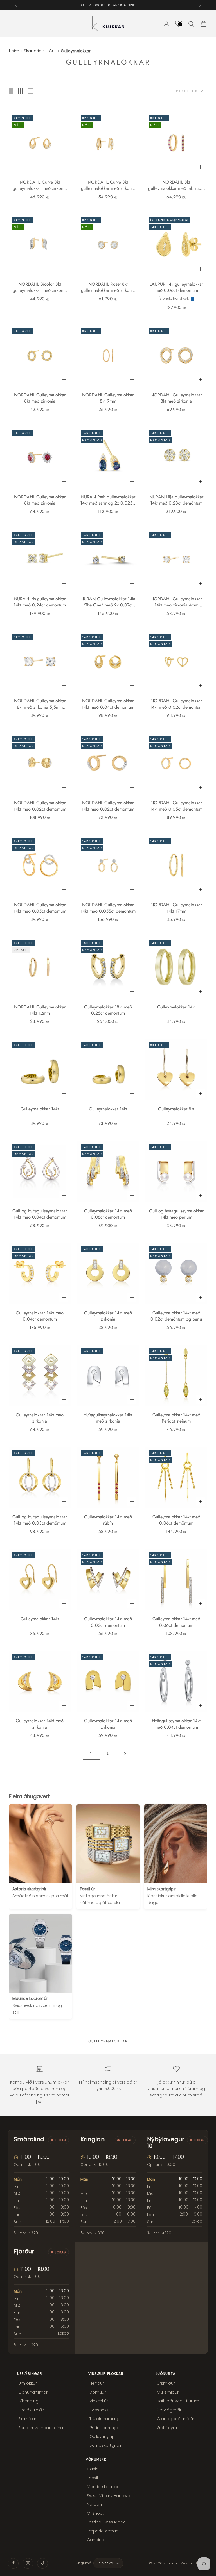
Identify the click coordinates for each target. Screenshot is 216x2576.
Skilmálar (27, 2419)
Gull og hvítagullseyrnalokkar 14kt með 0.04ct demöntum (40, 1214)
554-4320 (29, 2233)
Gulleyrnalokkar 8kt (176, 1109)
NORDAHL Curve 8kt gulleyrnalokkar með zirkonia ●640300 (40, 186)
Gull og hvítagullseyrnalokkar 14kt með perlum (176, 1214)
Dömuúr (98, 2392)
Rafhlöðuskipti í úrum (178, 2401)
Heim (14, 51)
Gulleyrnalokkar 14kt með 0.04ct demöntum (40, 1316)
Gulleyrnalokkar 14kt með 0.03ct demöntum (108, 1622)
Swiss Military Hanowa (109, 2496)
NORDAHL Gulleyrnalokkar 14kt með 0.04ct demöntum (108, 704)
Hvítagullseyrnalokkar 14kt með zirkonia (108, 1418)
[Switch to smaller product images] (21, 91)
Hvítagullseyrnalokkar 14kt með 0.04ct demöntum (176, 1724)
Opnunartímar (33, 2392)
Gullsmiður (168, 2392)
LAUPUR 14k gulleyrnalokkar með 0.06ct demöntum (176, 287)
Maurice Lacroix (102, 2487)
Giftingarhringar (105, 2428)
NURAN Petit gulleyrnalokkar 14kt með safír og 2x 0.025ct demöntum (108, 500)
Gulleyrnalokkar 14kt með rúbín (108, 1520)
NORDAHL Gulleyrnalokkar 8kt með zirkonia (40, 398)
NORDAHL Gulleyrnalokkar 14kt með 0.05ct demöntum (176, 806)
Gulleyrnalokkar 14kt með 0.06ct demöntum (176, 1520)
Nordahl (95, 2504)
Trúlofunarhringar (107, 2419)
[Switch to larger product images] (11, 91)
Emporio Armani (103, 2531)
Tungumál (83, 2563)
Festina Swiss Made (106, 2522)
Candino (96, 2540)
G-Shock (96, 2513)
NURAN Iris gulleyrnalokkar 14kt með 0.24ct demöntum (40, 602)
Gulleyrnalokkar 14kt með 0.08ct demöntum (108, 1214)
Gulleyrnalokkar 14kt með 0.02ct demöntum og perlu (176, 1316)
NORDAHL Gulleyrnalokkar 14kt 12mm (40, 1010)
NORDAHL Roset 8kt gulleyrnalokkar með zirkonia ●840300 (108, 288)
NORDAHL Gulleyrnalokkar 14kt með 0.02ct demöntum (176, 704)
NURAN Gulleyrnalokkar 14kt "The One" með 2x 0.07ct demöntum (108, 602)
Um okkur (28, 2383)
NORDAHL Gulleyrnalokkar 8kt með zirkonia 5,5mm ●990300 (40, 704)
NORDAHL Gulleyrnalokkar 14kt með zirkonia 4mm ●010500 (176, 602)
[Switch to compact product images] (30, 91)
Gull (52, 51)
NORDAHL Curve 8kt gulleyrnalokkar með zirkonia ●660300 (108, 186)
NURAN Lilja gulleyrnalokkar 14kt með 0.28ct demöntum (176, 500)
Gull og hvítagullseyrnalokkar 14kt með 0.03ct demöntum (40, 1520)
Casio (93, 2469)
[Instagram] (28, 2563)
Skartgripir (34, 51)
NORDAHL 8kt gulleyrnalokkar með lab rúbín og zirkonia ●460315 (176, 186)
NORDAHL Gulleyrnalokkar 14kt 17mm (176, 908)
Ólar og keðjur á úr (176, 2419)
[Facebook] (13, 2563)
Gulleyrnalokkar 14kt (176, 1007)
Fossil (92, 2478)
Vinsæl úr (99, 2401)
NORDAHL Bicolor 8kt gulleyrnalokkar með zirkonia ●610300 (40, 288)
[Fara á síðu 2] (125, 1754)
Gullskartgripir (103, 2436)
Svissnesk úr (102, 2410)
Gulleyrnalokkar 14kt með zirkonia (108, 1316)
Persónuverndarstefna (41, 2428)
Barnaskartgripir (105, 2445)
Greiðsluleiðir (31, 2410)
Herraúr (97, 2383)
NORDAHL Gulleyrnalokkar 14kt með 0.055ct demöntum (108, 908)
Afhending (28, 2401)
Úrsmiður (166, 2383)
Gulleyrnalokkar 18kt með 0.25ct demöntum (108, 1010)
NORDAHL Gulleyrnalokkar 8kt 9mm (108, 398)
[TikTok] (42, 2563)
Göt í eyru (167, 2428)
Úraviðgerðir (169, 2410)
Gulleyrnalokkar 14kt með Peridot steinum (176, 1418)
